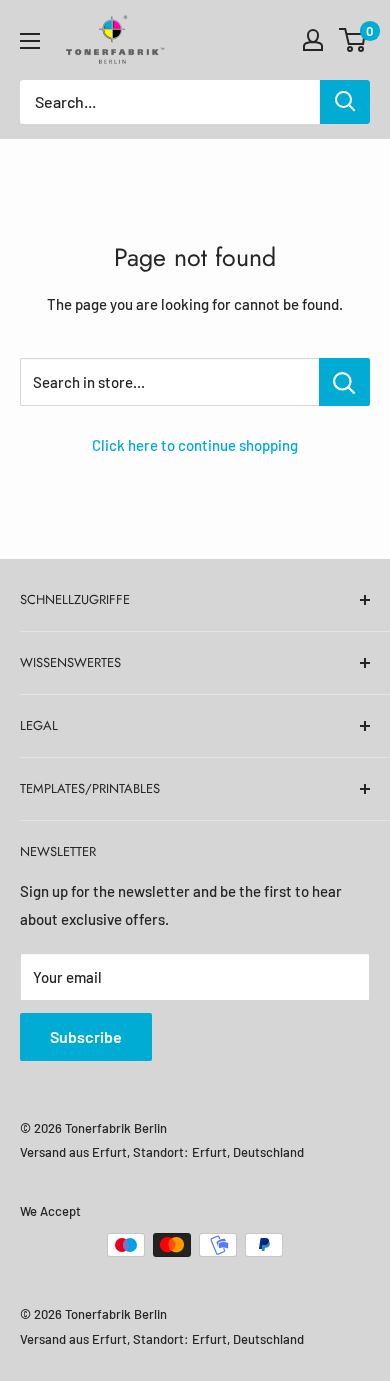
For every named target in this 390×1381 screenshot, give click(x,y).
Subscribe (86, 1036)
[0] (353, 40)
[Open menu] (30, 41)
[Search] (345, 102)
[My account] (313, 40)
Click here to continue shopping (195, 445)
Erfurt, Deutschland (248, 1152)
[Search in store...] (344, 382)
